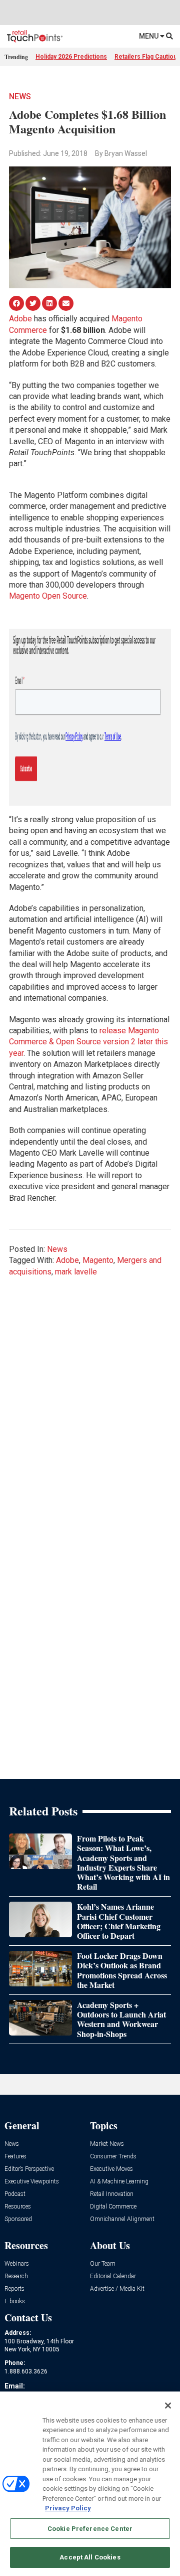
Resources (18, 2207)
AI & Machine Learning (119, 2182)
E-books (15, 2302)
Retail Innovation (112, 2194)
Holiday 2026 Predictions (71, 57)
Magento (98, 1260)
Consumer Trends (113, 2157)
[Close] (168, 2406)
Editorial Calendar (113, 2276)
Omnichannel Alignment (122, 2219)
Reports (14, 2289)
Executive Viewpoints (32, 2182)
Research (16, 2276)
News (20, 97)
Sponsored (18, 2219)
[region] (90, 2484)
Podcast (15, 2194)
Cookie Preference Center (90, 2529)
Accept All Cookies (90, 2557)
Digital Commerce (113, 2207)
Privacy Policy (68, 2508)
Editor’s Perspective (29, 2169)
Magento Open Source (48, 596)
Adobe (20, 319)
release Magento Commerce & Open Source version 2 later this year (88, 1042)
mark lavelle (76, 1272)
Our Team (103, 2264)
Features (15, 2157)
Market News (107, 2144)
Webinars (17, 2264)
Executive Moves (111, 2169)
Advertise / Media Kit (117, 2289)
